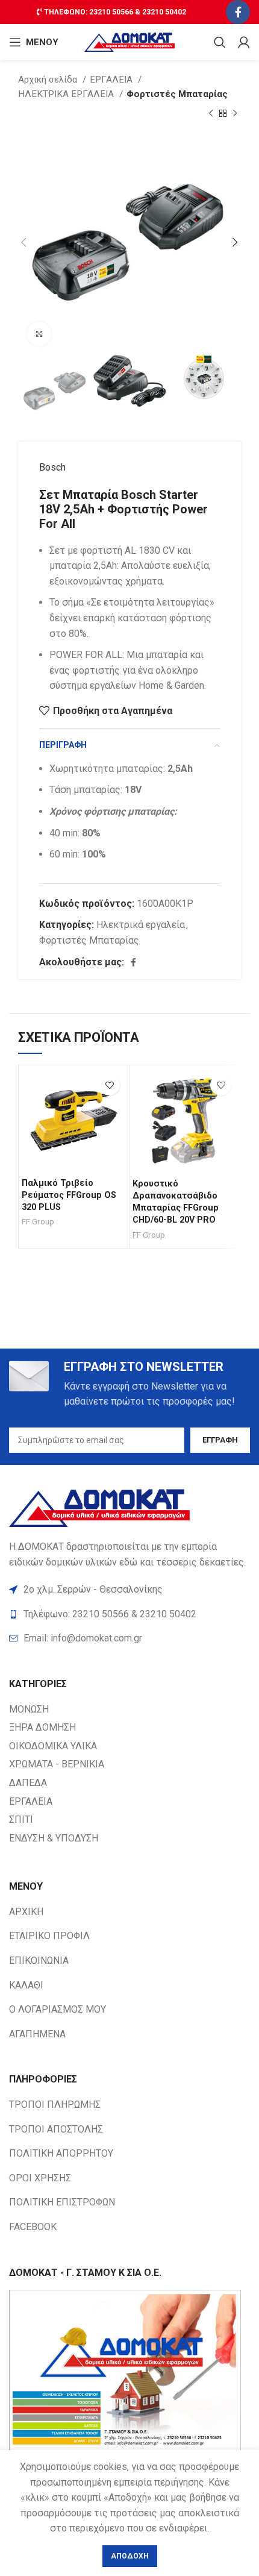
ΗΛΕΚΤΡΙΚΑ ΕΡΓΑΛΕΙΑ (67, 94)
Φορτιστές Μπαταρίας (177, 94)
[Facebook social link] (238, 12)
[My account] (244, 42)
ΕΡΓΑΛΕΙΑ (112, 80)
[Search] (220, 42)
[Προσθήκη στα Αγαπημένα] (109, 1085)
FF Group (38, 1221)
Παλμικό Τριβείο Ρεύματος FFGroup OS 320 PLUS (69, 1195)
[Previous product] (211, 114)
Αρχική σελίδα (49, 80)
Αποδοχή (130, 2556)
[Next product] (235, 114)
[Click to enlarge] (39, 334)
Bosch (52, 467)
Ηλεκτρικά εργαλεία (141, 925)
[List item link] (129, 1638)
